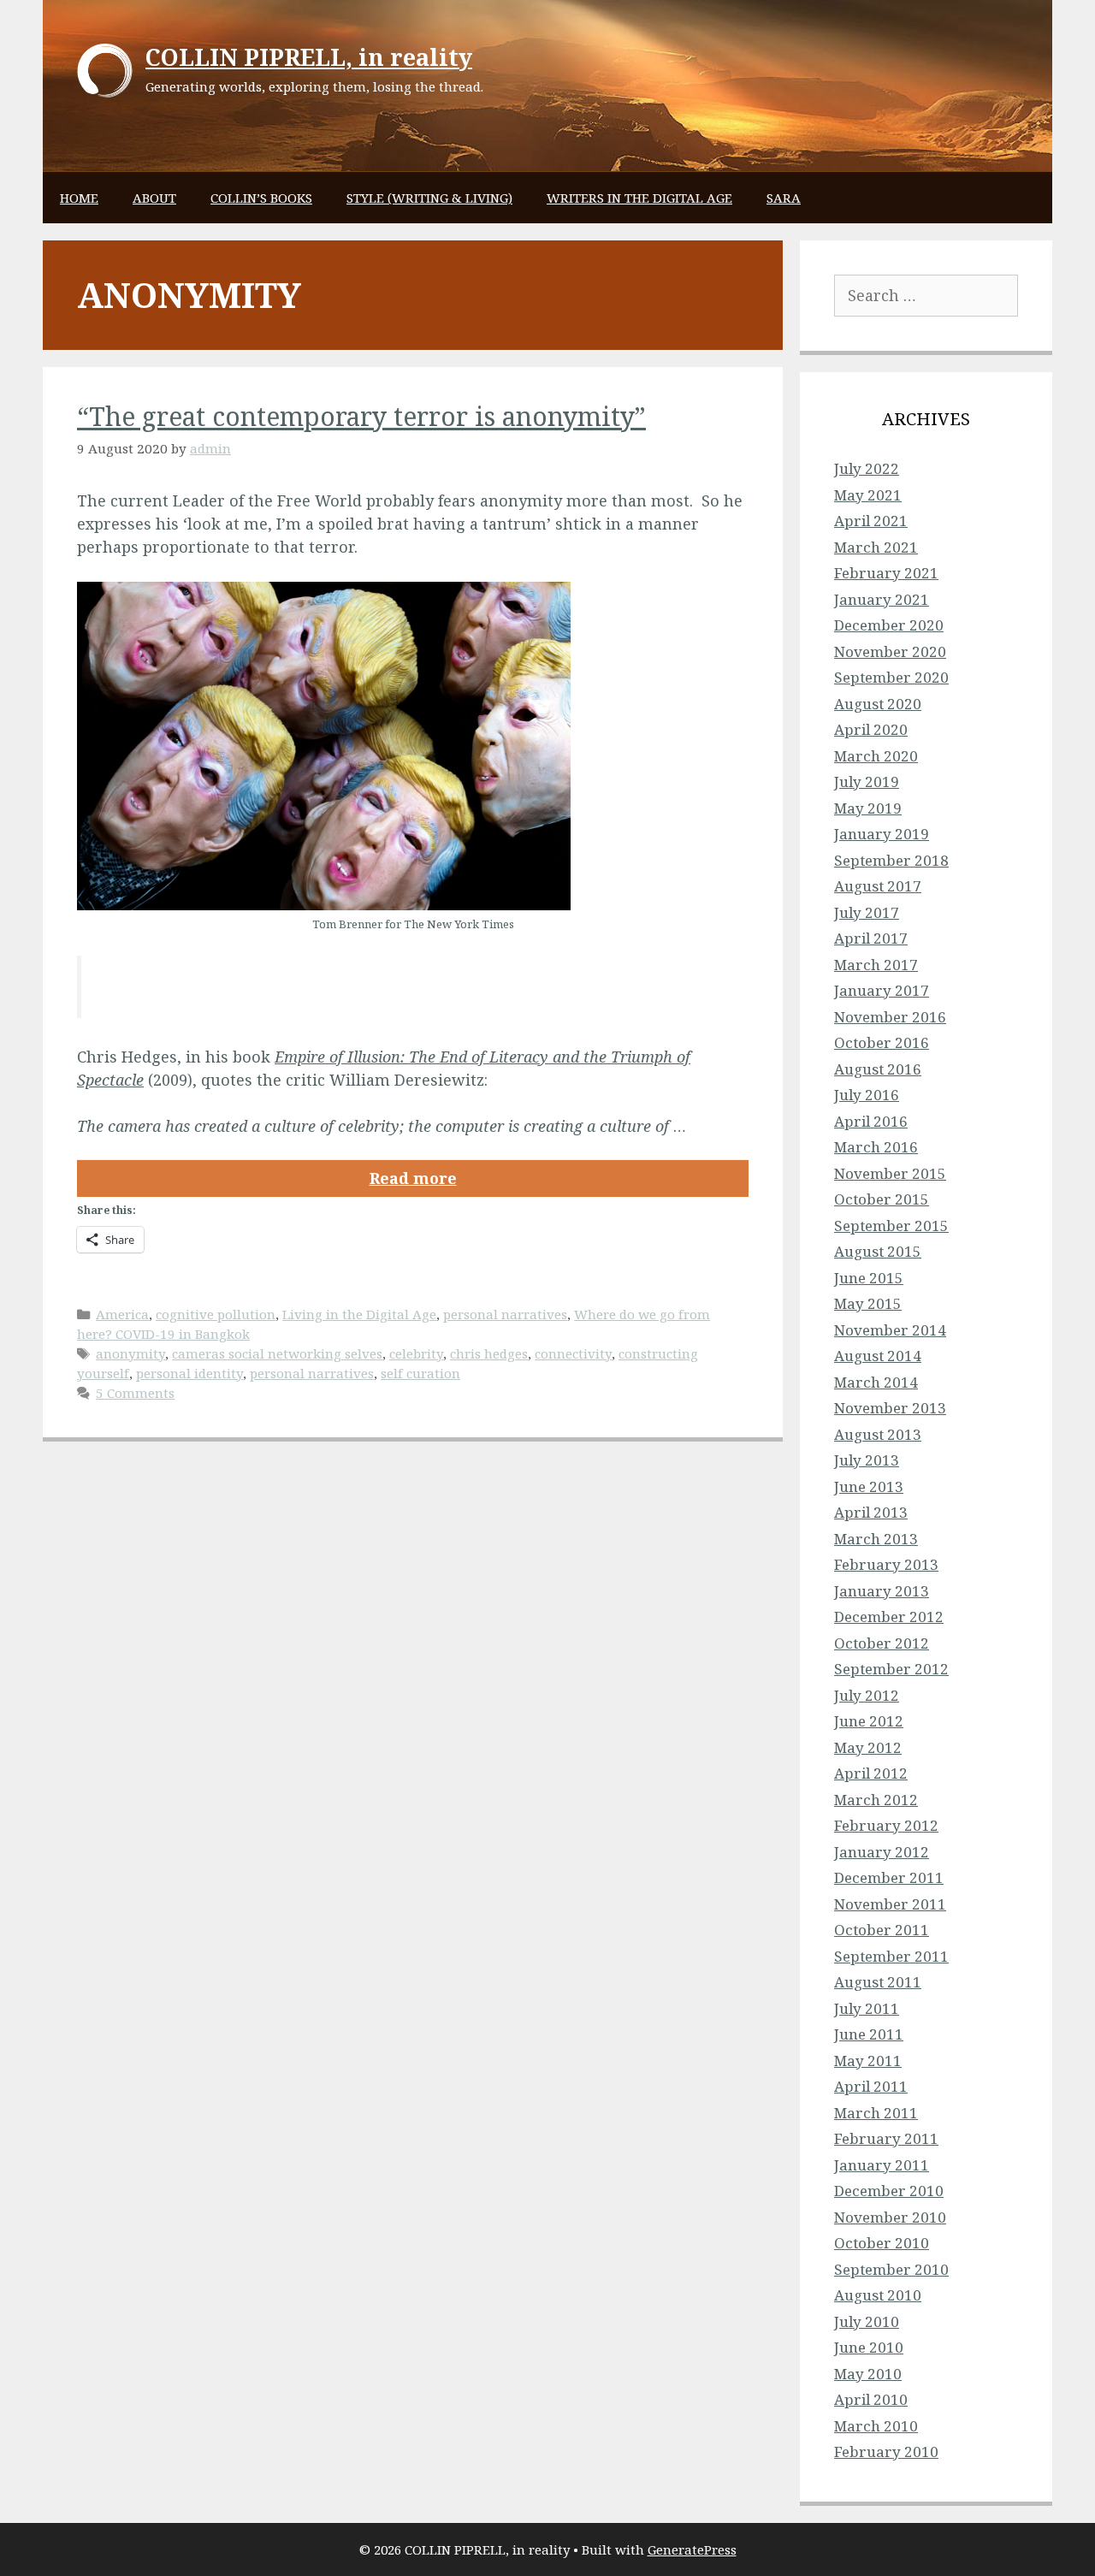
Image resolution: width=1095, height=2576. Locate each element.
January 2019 (882, 834)
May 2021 (868, 495)
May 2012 (868, 1747)
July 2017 (867, 912)
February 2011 (886, 2138)
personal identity (189, 1373)
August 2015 (878, 1251)
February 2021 (886, 573)
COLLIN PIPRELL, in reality (309, 57)
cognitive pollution (216, 1314)
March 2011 (876, 2113)
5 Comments (135, 1393)
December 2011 (889, 1877)
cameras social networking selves (277, 1353)
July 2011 (867, 2008)
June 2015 (869, 1278)
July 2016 (867, 1095)
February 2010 (886, 2452)
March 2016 (876, 1147)
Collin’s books (261, 198)
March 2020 (876, 756)
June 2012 (869, 1721)
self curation (420, 1373)
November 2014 (890, 1330)
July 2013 (867, 1460)
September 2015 (891, 1226)
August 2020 (878, 704)
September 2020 (891, 677)
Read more (413, 1178)
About (154, 198)
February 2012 (886, 1825)
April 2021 (871, 521)
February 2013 (886, 1564)
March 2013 (876, 1539)
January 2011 (882, 2165)
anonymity (130, 1353)
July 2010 (867, 2321)
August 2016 (878, 1069)
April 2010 (871, 2399)
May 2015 (868, 1303)
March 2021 (876, 547)
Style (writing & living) (429, 198)
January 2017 (882, 990)
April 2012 (871, 1773)
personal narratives (505, 1314)
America (122, 1314)
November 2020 (890, 651)
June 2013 (869, 1486)
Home (79, 198)
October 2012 (882, 1643)
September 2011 (891, 1956)
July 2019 (867, 782)
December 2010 (889, 2191)
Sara (784, 198)
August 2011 (878, 1982)
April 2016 (871, 1121)
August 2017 (878, 886)
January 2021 (882, 599)
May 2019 (868, 808)
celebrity (416, 1353)
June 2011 (869, 2034)
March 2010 (876, 2426)
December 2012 (889, 1617)
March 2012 (876, 1800)
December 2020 (889, 625)
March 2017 (876, 965)
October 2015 (882, 1199)
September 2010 (891, 2269)
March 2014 (876, 1382)
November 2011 (890, 1904)
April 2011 (871, 2086)
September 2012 (891, 1669)
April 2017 (871, 938)
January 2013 (882, 1591)
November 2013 (890, 1408)
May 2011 (868, 2061)
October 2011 (882, 1930)
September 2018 (891, 860)
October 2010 (882, 2243)
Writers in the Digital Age (639, 198)
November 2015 (890, 1173)
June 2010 (869, 2347)
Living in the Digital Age (359, 1314)
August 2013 (878, 1434)
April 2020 (871, 729)
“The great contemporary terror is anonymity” (361, 416)
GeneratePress (692, 2549)
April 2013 (871, 1512)
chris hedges (489, 1353)
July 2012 (867, 1695)
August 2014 (878, 1356)
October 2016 (882, 1042)
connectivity (573, 1353)
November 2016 (890, 1017)
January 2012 (882, 1852)
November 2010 (890, 2217)
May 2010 (868, 2374)
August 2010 (878, 2295)
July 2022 (867, 468)
